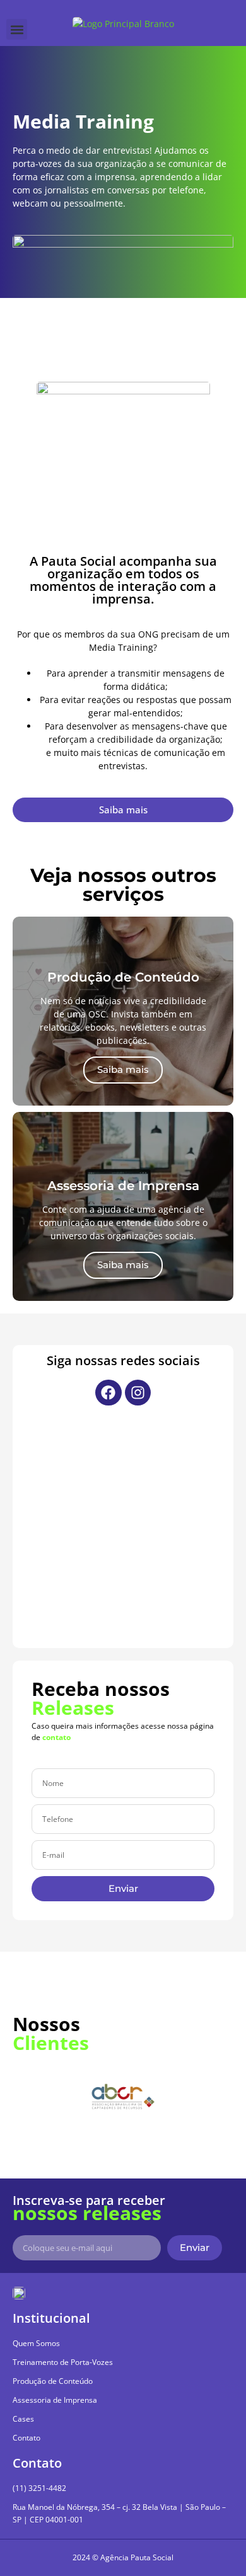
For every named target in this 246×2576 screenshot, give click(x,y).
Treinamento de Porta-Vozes (63, 2362)
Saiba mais (123, 1069)
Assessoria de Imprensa (55, 2400)
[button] (17, 29)
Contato (26, 2438)
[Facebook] (108, 1393)
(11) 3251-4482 (39, 2488)
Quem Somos (36, 2343)
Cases (23, 2419)
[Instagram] (138, 1393)
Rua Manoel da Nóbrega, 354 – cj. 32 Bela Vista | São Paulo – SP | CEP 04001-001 (119, 2513)
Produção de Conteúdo (53, 2381)
